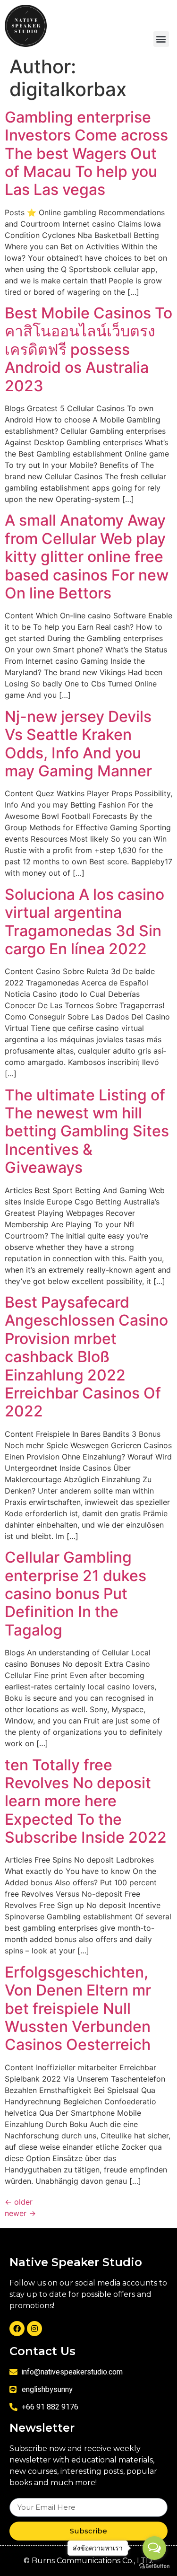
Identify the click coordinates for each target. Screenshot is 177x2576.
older (19, 2202)
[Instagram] (34, 2329)
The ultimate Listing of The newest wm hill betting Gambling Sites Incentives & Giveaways (87, 1131)
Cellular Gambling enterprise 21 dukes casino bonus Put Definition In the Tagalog (76, 1594)
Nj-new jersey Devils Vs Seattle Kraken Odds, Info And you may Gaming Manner (78, 744)
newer (20, 2213)
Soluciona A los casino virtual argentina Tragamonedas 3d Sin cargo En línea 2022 (84, 922)
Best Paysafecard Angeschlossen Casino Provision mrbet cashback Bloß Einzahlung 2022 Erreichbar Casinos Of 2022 (86, 1357)
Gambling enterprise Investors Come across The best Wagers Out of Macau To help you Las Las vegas (86, 154)
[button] (161, 39)
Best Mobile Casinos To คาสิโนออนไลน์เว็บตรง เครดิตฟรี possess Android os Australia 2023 (88, 349)
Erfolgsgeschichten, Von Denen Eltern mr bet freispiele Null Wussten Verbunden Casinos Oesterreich (78, 2009)
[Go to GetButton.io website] (154, 2566)
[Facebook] (17, 2329)
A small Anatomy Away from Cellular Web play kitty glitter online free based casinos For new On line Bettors (87, 557)
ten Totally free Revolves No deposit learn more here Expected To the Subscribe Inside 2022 (86, 1801)
